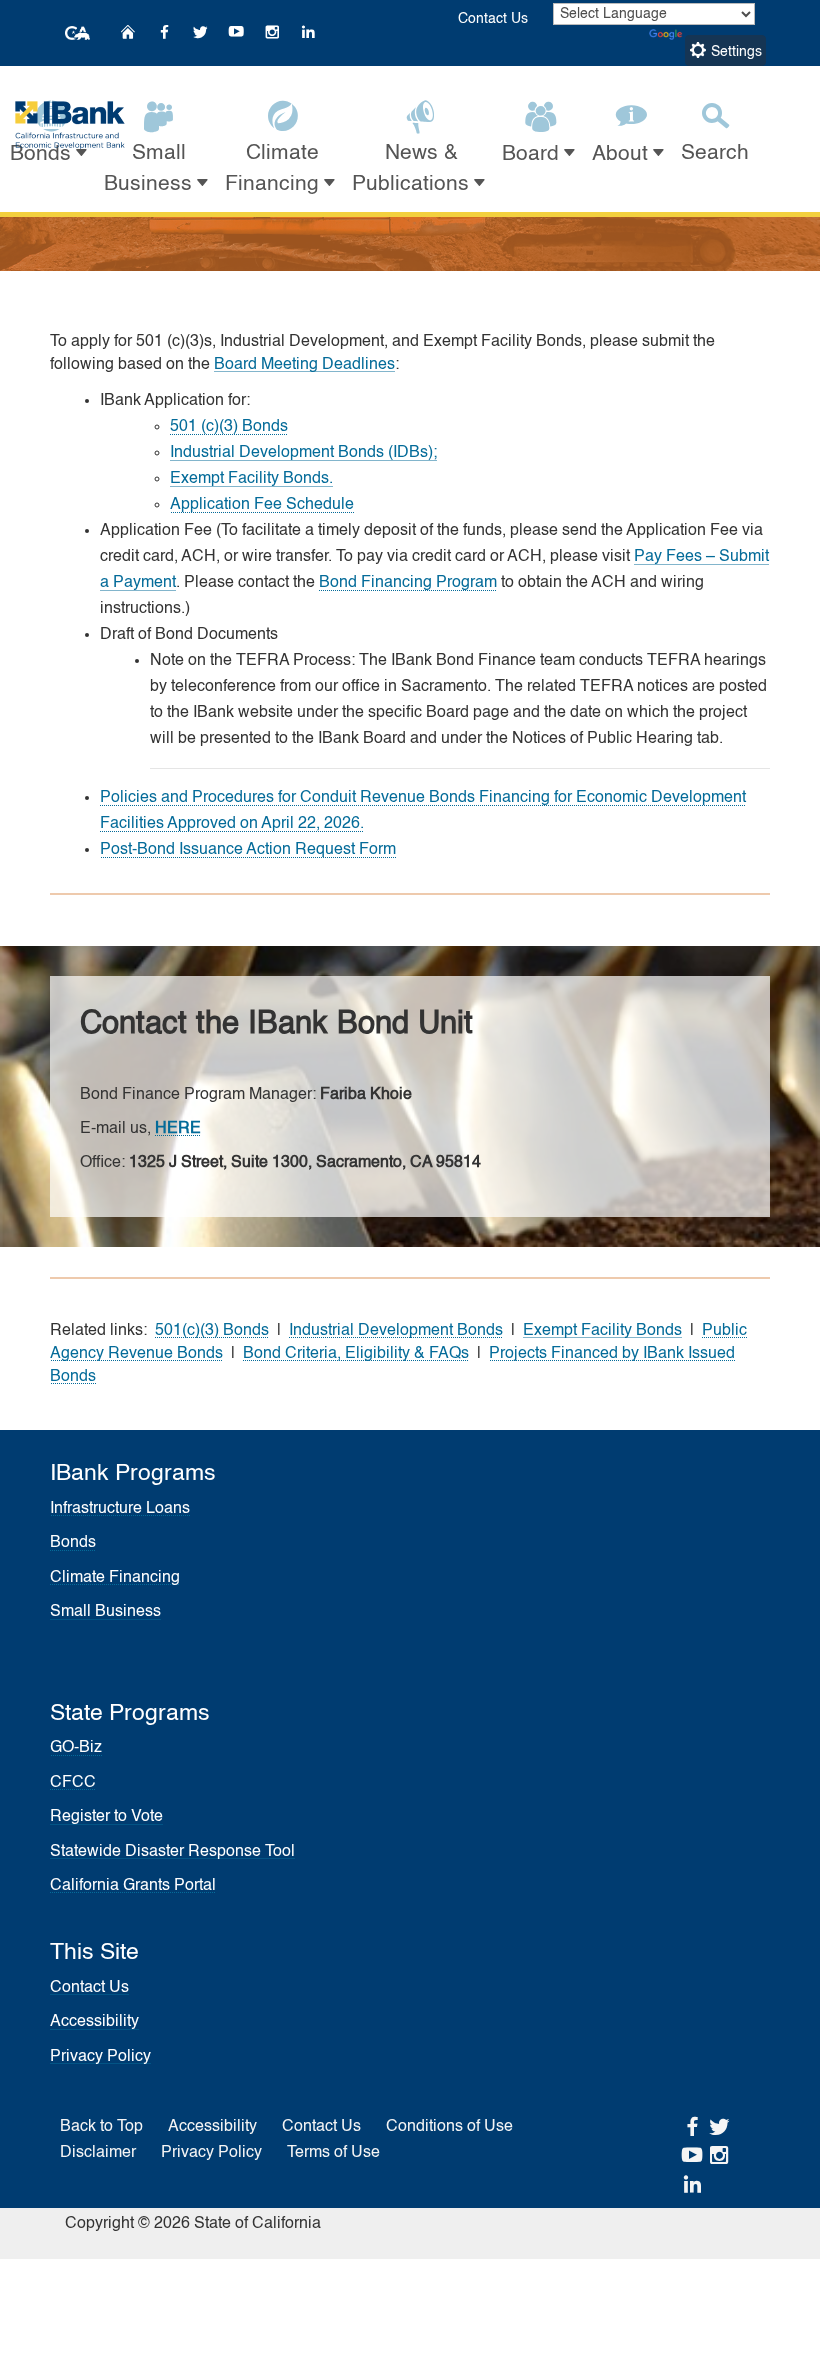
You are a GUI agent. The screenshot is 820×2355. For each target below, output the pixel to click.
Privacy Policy (100, 2057)
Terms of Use (333, 2153)
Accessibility (94, 2022)
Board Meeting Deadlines (304, 365)
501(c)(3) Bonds (212, 1331)
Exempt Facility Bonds (602, 1331)
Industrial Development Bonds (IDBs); (303, 453)
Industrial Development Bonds (396, 1331)
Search (715, 153)
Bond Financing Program (408, 583)
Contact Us (493, 19)
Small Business (105, 1612)
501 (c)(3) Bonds (229, 427)
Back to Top (101, 2127)
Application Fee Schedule (262, 505)
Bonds (73, 1543)
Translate (715, 35)
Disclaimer (98, 2153)
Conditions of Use (449, 2127)
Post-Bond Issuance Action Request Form (248, 850)
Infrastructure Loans (120, 1509)
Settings (734, 52)
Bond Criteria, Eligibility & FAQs (356, 1354)
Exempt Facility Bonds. (251, 479)
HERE (178, 1129)
